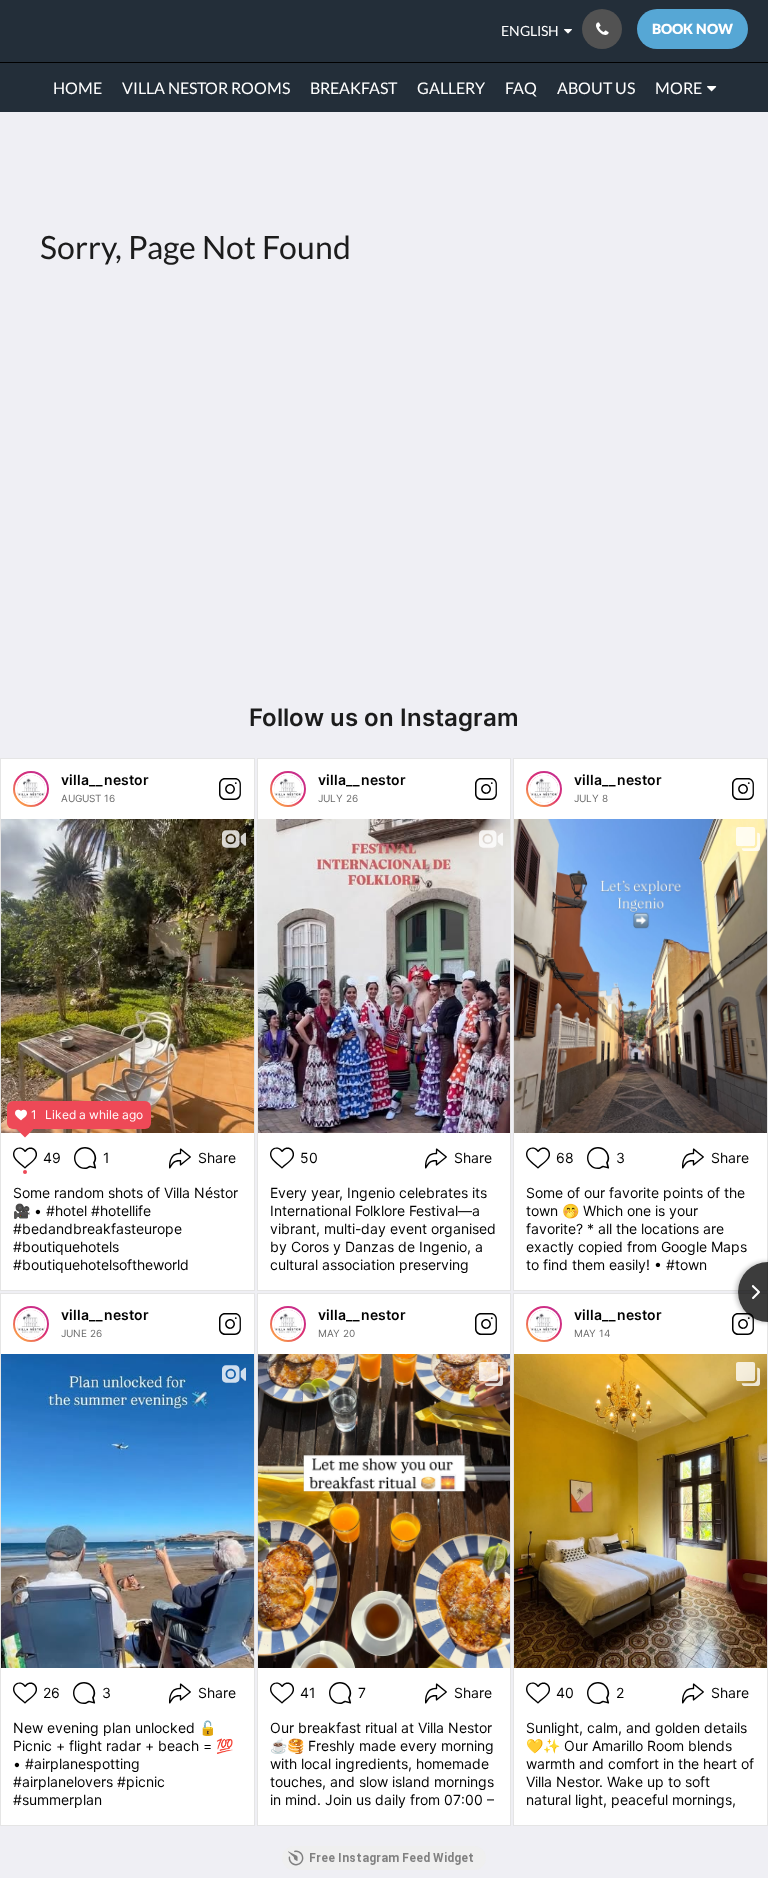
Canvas (431, 614)
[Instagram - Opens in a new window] (673, 380)
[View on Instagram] (230, 789)
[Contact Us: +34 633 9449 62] (602, 29)
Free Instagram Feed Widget (391, 1858)
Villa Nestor (73, 30)
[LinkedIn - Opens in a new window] (728, 380)
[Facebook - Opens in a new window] (618, 380)
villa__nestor (105, 779)
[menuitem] (77, 88)
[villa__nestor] (31, 789)
